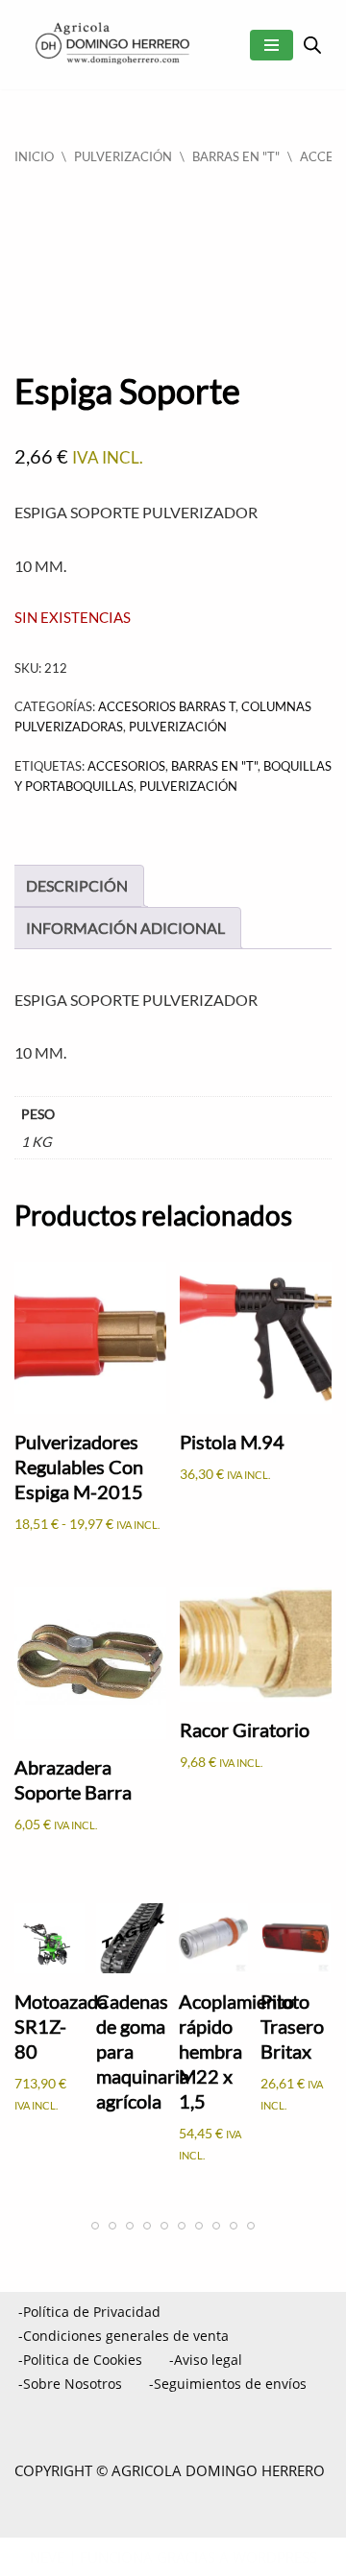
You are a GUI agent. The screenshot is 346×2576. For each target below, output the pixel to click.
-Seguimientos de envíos (228, 2384)
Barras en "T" (236, 156)
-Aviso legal (206, 2360)
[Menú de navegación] (272, 45)
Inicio (34, 156)
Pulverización (188, 786)
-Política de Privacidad (89, 2312)
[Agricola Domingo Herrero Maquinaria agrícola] (111, 45)
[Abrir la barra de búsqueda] (312, 45)
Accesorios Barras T (167, 706)
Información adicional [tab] (125, 928)
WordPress (275, 2557)
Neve (47, 2557)
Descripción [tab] (77, 885)
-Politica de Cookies (80, 2360)
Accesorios (126, 766)
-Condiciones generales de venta (124, 2336)
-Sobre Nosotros (70, 2384)
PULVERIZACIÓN (123, 156)
